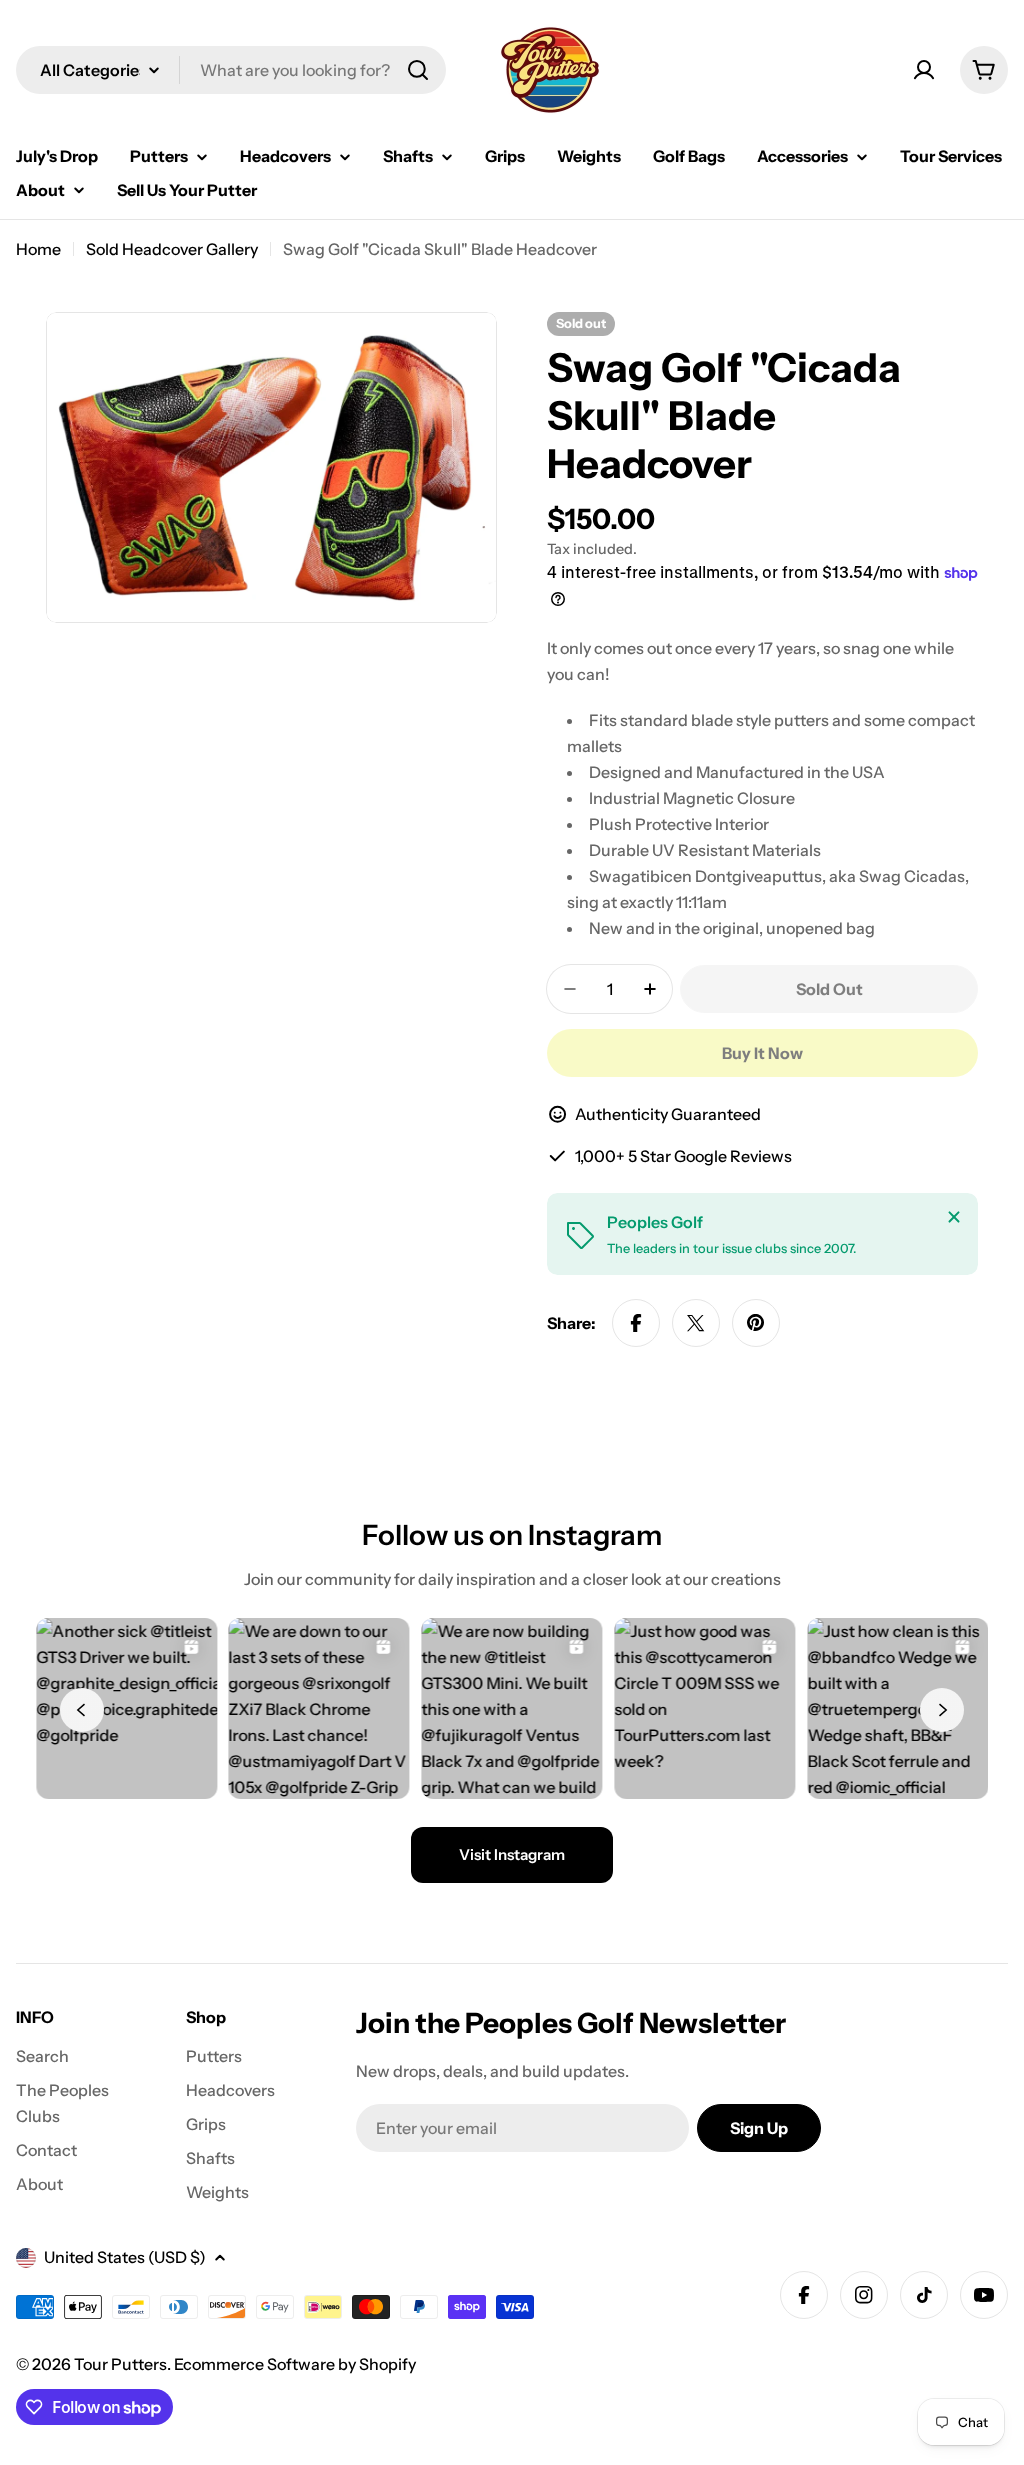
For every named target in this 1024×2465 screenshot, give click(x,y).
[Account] (924, 70)
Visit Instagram (512, 1854)
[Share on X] (696, 1323)
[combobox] (231, 70)
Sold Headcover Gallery (172, 249)
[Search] (418, 70)
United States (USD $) (125, 2257)
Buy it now (762, 1053)
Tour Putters (120, 2364)
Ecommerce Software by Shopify (295, 2364)
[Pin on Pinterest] (756, 1323)
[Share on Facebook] (636, 1323)
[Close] (954, 1217)
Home (38, 249)
